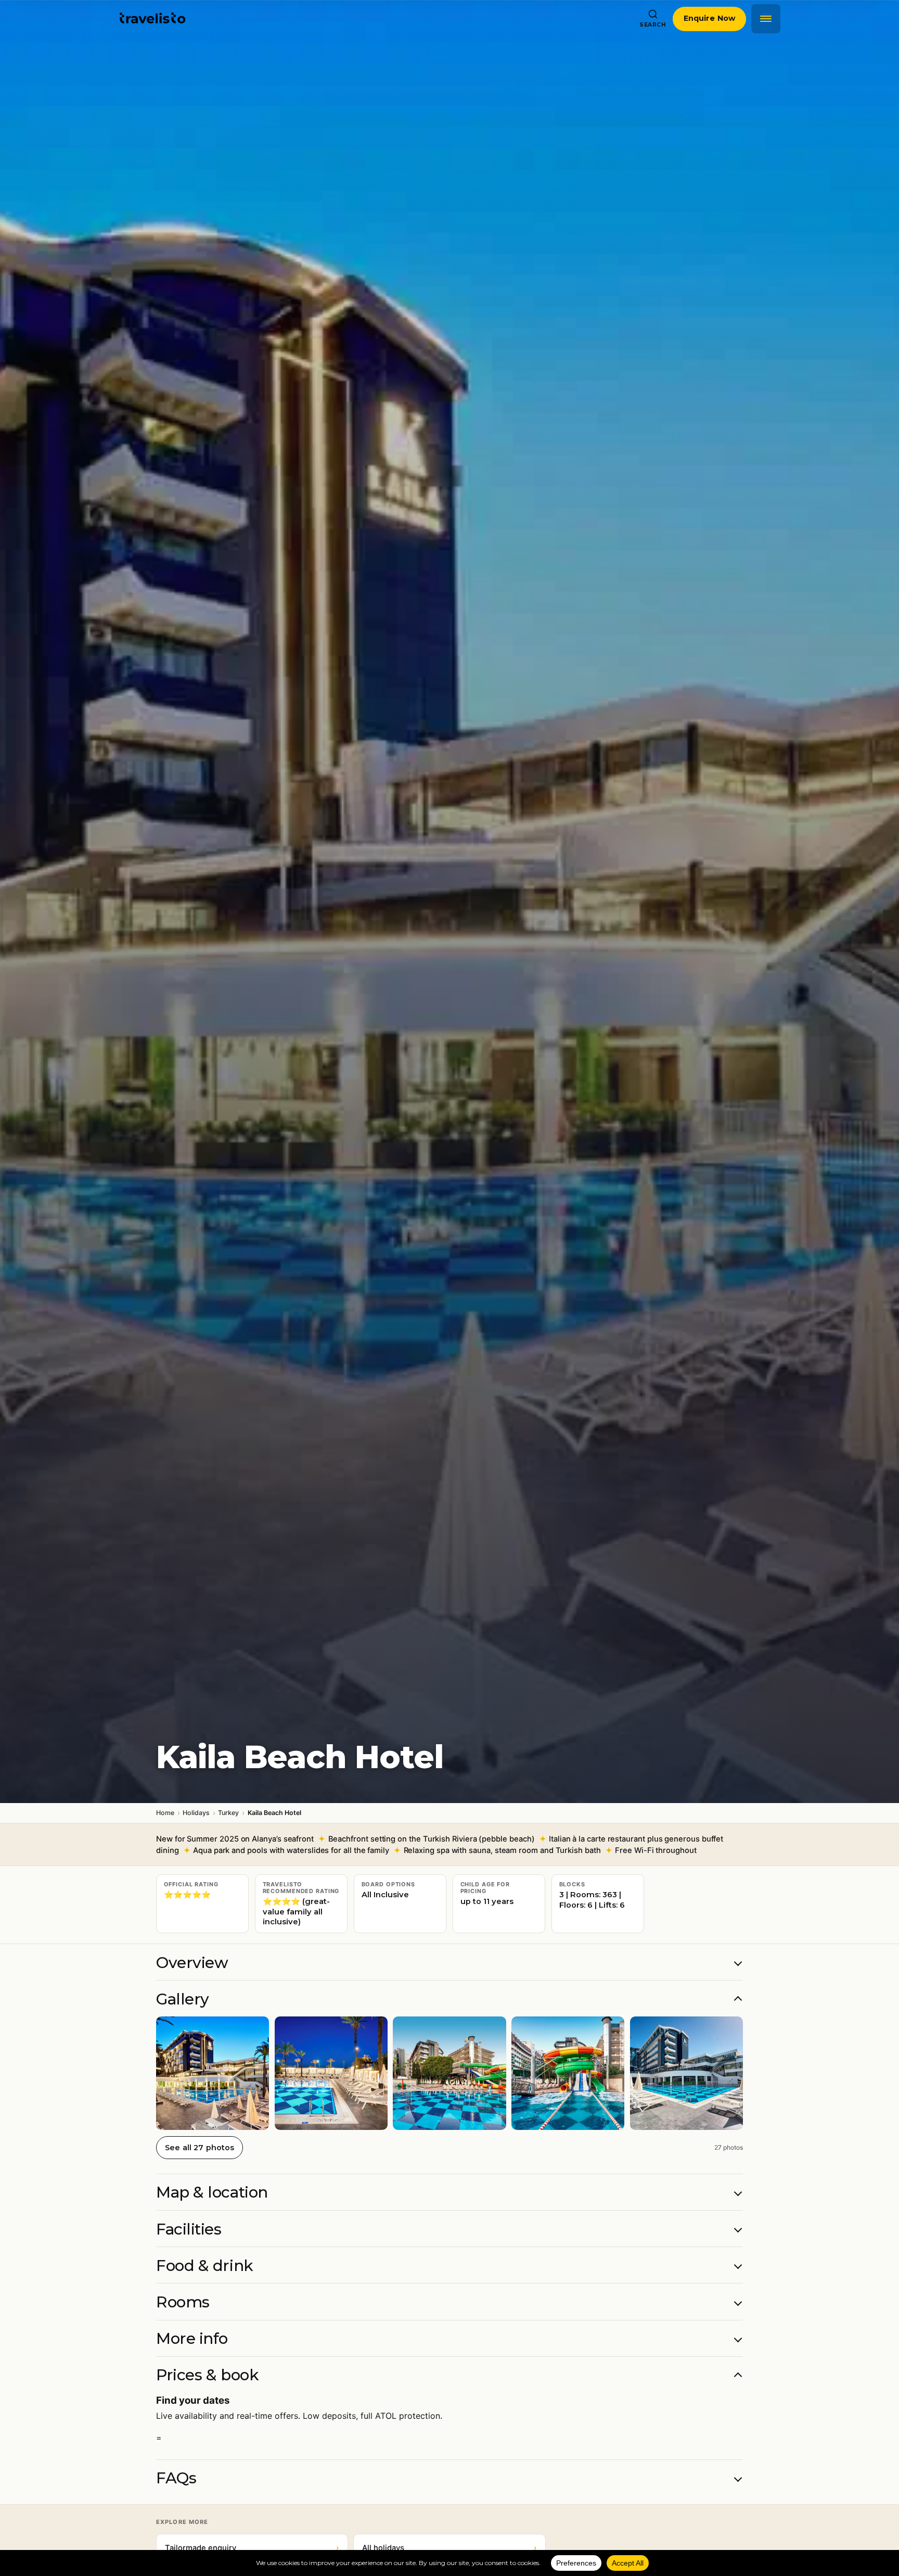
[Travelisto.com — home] (153, 19)
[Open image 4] (568, 2073)
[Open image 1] (213, 2073)
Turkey (228, 1813)
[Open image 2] (331, 2073)
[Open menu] (766, 19)
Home (165, 1813)
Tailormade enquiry (252, 2548)
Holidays (196, 1813)
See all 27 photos (200, 2148)
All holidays (449, 2548)
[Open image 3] (449, 2073)
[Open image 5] (686, 2073)
